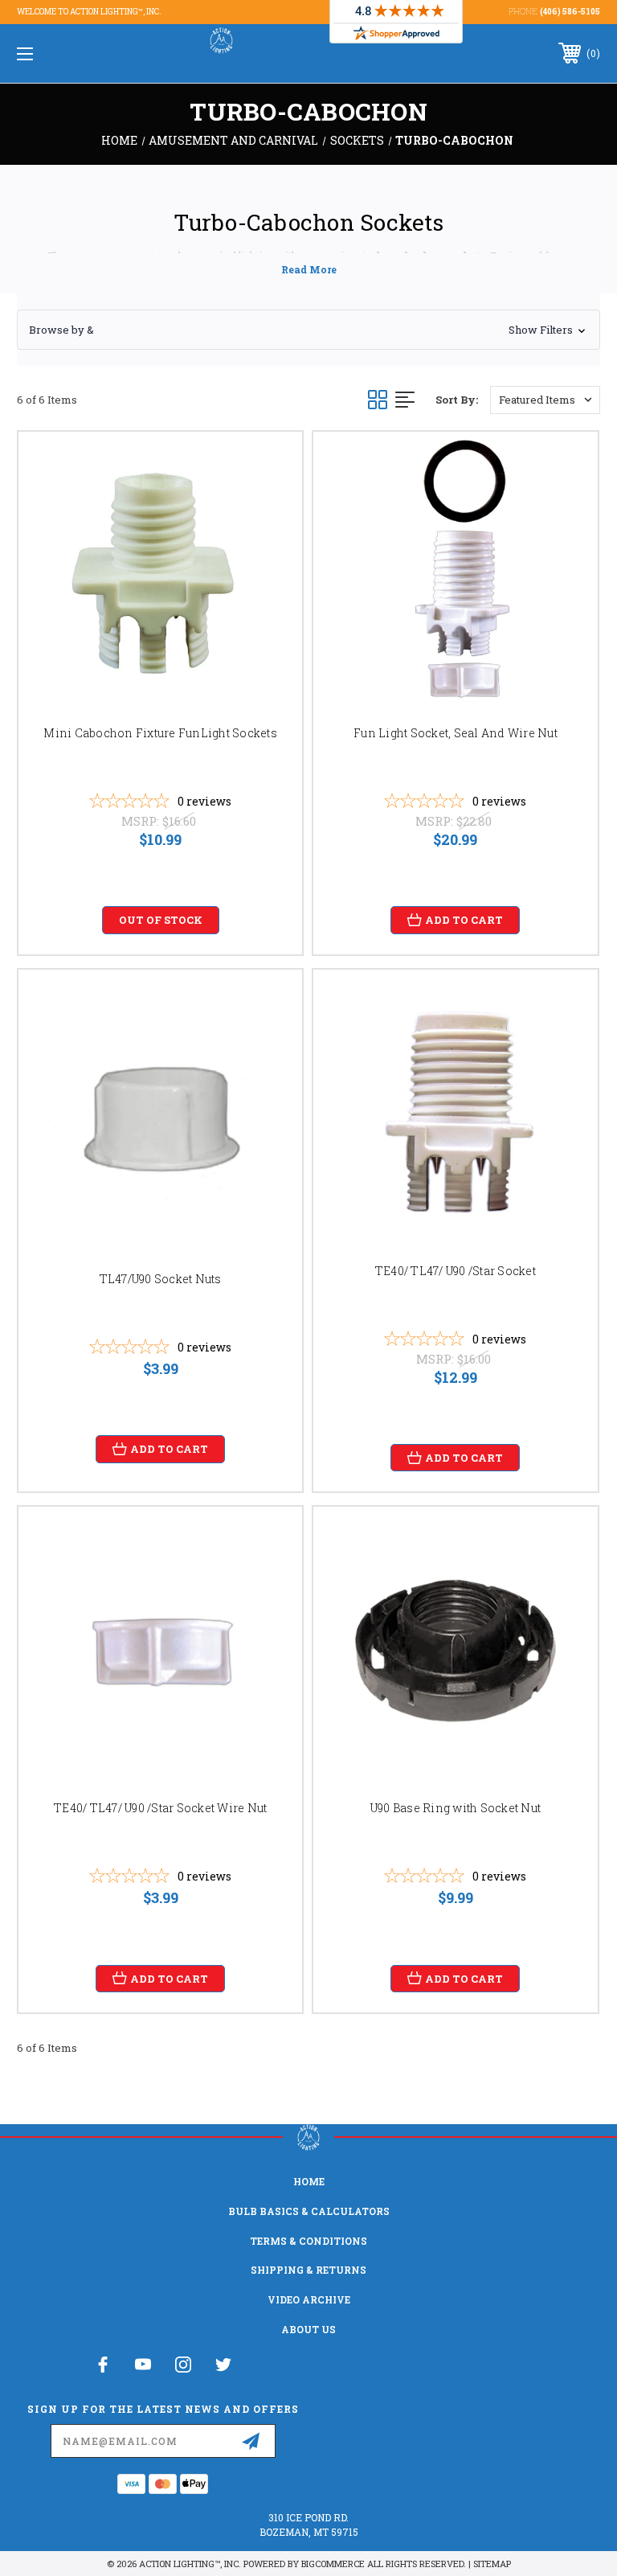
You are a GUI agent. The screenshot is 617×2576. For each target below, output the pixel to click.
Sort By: (457, 400)
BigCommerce (333, 2564)
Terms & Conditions (308, 2241)
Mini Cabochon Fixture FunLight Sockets (160, 733)
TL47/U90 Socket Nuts (161, 1279)
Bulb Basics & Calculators (309, 2211)
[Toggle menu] (75, 53)
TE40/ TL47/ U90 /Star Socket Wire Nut (160, 1808)
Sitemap (492, 2564)
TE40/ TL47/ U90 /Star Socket (456, 1271)
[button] (308, 330)
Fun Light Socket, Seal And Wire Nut (456, 733)
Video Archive (309, 2299)
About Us (308, 2329)
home (309, 2181)
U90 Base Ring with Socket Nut (456, 1808)
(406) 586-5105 (570, 12)
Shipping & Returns (308, 2270)
